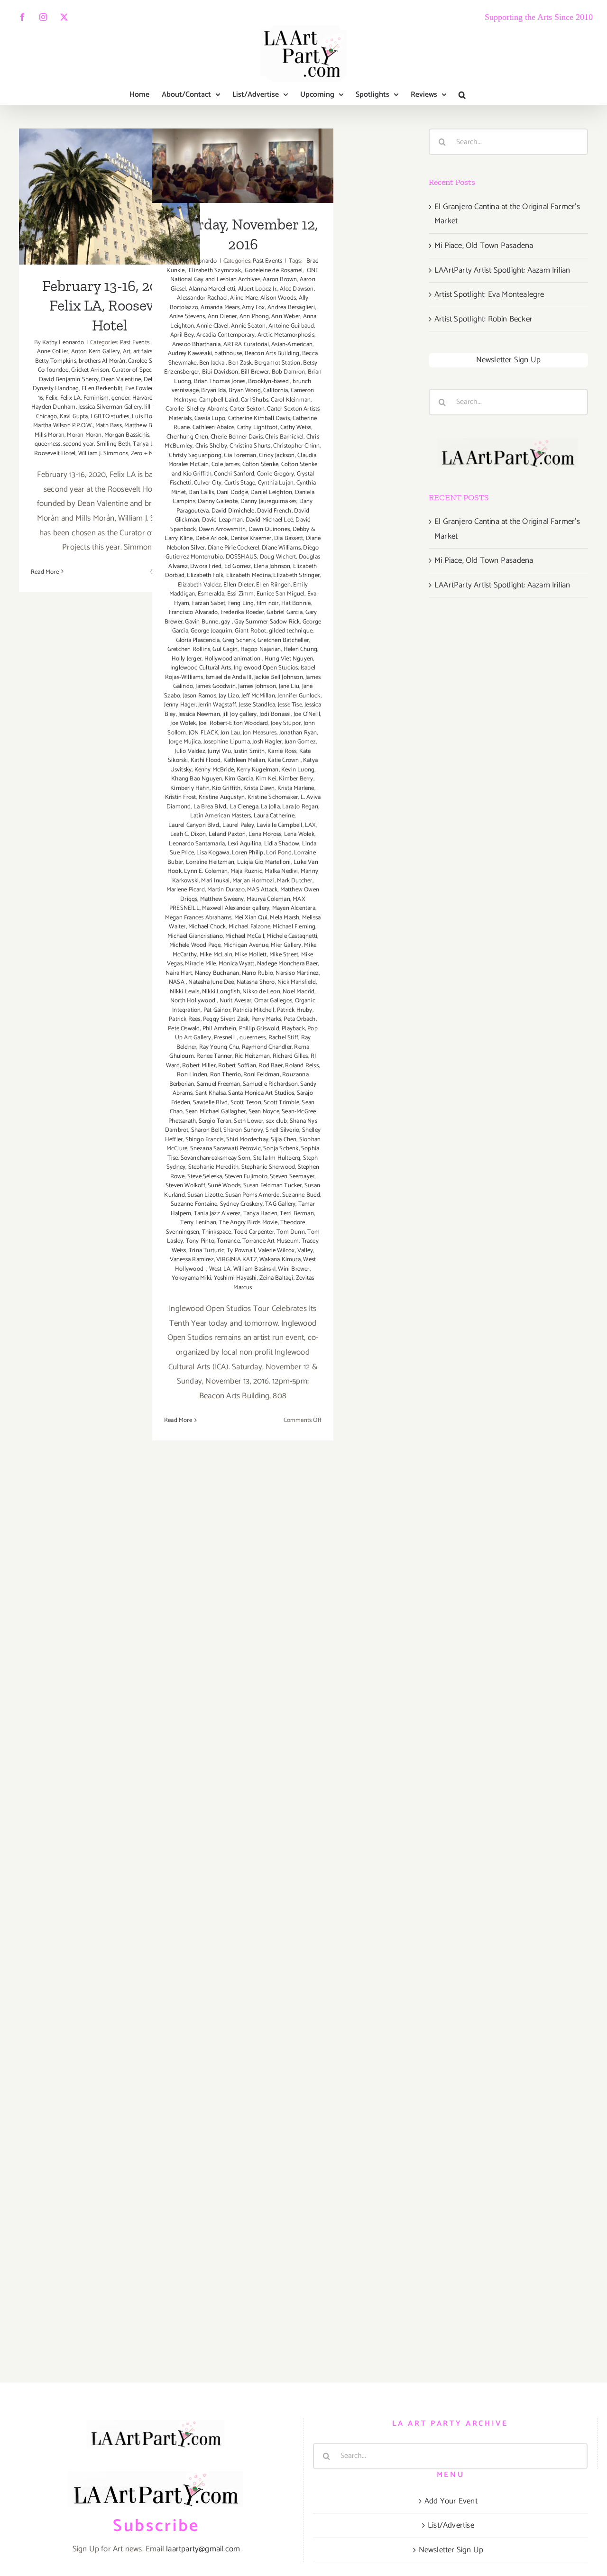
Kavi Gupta (74, 417)
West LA (220, 1269)
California (276, 390)
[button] (462, 95)
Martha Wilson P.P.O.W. (63, 426)
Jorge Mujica (185, 742)
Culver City (208, 483)
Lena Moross (265, 834)
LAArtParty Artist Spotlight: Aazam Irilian (502, 270)
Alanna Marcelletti (212, 289)
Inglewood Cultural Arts (201, 668)
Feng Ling (241, 603)
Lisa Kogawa (213, 853)
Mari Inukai (215, 881)
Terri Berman (297, 1214)
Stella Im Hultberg (277, 1158)
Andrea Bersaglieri (291, 307)
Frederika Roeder (242, 612)
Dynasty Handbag (56, 389)
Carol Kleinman (291, 400)
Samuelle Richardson (270, 1084)
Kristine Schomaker (273, 797)
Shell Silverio (282, 1130)
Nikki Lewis (184, 992)
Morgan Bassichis (127, 435)
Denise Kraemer (251, 538)
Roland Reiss (302, 1066)
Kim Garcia (239, 779)
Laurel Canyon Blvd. (194, 825)
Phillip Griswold (259, 1029)
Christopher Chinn (296, 446)
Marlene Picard (186, 890)
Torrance (228, 1241)
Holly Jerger (187, 659)
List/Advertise (451, 2525)
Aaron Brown (280, 280)
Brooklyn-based (269, 381)
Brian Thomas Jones (220, 381)
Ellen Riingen (273, 585)
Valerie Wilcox (276, 1251)
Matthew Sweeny (222, 899)
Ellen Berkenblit (102, 389)
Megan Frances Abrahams (198, 918)
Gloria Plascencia (198, 640)
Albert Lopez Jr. (258, 289)
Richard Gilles (290, 1056)
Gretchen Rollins (189, 649)
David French (274, 511)
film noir (268, 603)
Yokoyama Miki (192, 1278)
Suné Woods (224, 1186)
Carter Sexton (247, 409)
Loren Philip (248, 853)
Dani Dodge (232, 492)
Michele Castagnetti (292, 936)
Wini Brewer (294, 1269)
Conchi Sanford (234, 474)
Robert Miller (199, 1066)
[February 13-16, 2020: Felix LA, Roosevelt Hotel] (110, 197)
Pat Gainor (217, 1010)
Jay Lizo (229, 696)
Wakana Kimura (280, 1260)
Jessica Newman (199, 714)
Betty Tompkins (56, 361)
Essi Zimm (241, 594)
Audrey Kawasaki (190, 353)
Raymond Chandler (267, 1047)
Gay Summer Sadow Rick (267, 622)
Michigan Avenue (246, 945)
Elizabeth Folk (205, 575)
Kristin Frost (181, 797)
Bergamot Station (277, 363)
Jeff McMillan (258, 696)
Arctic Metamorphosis (286, 335)
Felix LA (71, 398)
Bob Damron (289, 372)
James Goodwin (216, 686)
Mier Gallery (286, 945)
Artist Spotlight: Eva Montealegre (489, 294)
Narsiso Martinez (297, 973)
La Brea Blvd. (211, 807)
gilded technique (291, 631)
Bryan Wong (245, 390)
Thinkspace (217, 1232)
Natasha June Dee (211, 982)
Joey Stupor (286, 723)
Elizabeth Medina (248, 575)
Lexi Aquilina (245, 844)
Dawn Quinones (269, 529)
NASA (177, 982)
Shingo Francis (205, 1140)
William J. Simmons (103, 454)
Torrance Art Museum (271, 1241)
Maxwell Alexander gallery (236, 908)
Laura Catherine (274, 816)
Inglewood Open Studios (266, 668)
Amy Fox (253, 307)
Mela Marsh (285, 918)
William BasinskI (254, 1269)
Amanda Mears (220, 307)
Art (127, 352)
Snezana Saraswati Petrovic (225, 1149)
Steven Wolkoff (185, 1186)
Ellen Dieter (238, 585)
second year (78, 444)
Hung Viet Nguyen (289, 659)
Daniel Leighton (271, 492)
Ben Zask (240, 363)
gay (226, 622)
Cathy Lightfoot (258, 427)
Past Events (135, 343)
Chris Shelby (211, 446)
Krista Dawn (259, 788)
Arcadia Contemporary (225, 335)
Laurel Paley (238, 825)
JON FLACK (203, 733)
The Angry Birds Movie (248, 1223)
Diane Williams (281, 548)
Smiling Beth (114, 444)
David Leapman (223, 520)
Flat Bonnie (296, 603)
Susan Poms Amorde (252, 1195)
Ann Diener (222, 316)
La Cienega (244, 807)
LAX (311, 825)
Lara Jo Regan (300, 807)
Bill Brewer (255, 372)
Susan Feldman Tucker (273, 1186)
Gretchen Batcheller (283, 640)
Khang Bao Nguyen (197, 779)
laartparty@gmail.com (203, 2549)
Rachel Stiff (283, 1038)
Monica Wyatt (236, 964)
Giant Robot (250, 631)
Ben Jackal (212, 363)
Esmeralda (211, 594)
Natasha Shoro (256, 982)
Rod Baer (271, 1066)
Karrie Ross (282, 751)
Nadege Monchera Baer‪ (287, 964)
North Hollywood (193, 1001)
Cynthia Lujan (276, 483)
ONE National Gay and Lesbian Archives (244, 275)
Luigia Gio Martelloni (264, 862)
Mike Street (284, 955)
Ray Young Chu (219, 1047)
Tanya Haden (260, 1214)
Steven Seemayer (292, 1177)
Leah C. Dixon (188, 834)
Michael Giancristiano (195, 936)
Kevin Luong (298, 770)
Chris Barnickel (284, 437)
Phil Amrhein (219, 1029)
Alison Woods (278, 298)
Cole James (225, 464)
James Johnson (257, 686)
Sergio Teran (215, 1121)
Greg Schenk (239, 640)
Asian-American (292, 344)
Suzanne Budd (301, 1195)
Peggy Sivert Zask (226, 1019)
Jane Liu (289, 686)
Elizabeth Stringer (296, 575)
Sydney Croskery (241, 1204)
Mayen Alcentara (294, 908)
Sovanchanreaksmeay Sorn (216, 1158)
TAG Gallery (280, 1204)
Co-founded (53, 370)
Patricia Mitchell (253, 1010)
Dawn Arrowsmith (222, 529)
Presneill (225, 1038)
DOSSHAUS (242, 557)
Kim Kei (266, 779)
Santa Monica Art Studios (261, 1093)
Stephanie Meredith (214, 1167)
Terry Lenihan (198, 1223)
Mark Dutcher (294, 881)
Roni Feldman (261, 1075)
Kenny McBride (214, 770)
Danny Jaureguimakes (269, 501)
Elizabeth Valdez (199, 585)
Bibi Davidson (220, 372)
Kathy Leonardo (63, 343)
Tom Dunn (291, 1232)
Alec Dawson (297, 289)
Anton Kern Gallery (96, 352)
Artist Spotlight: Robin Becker (483, 319)
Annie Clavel (212, 326)
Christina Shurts (250, 446)
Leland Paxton (227, 834)
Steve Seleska (205, 1177)
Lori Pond (279, 853)
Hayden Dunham (54, 407)
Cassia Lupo (210, 418)
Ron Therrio (225, 1075)
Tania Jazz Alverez (217, 1214)
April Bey (182, 335)
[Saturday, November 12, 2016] (243, 166)
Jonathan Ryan (298, 733)
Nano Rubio (258, 973)
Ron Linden (192, 1075)
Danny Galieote (218, 501)
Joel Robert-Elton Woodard (234, 723)
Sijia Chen (284, 1140)
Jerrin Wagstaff (217, 705)
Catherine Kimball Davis (259, 418)
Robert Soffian (237, 1066)
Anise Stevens (187, 316)
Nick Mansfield (297, 982)
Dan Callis (201, 492)
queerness (48, 444)
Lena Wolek (299, 834)
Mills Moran (50, 435)
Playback (293, 1029)
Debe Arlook (212, 538)
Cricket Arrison (90, 370)
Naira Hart (179, 973)
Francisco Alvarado (193, 612)
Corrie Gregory (276, 474)
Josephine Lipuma (227, 742)
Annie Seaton (248, 326)
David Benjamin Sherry (69, 380)
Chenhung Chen (187, 437)
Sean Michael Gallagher (216, 1112)
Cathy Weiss (296, 427)
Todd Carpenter (254, 1232)
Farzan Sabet (209, 603)
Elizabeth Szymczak (214, 270)
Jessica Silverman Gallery (110, 407)
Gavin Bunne (202, 622)
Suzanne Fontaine (194, 1204)
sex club (277, 1121)
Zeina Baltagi (276, 1278)
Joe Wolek (183, 723)
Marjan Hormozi (253, 881)
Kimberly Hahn (190, 788)
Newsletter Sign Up (509, 360)
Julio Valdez (190, 751)
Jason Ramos (200, 696)
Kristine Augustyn (222, 797)
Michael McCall (245, 936)
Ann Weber (286, 316)
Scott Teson (246, 1103)
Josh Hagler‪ (267, 742)
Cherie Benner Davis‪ (237, 437)
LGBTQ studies (110, 417)
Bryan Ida (213, 390)
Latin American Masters (221, 816)
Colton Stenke (261, 464)
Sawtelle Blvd (211, 1103)
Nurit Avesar (235, 1001)
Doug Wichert (278, 557)
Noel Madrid (299, 992)
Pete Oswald (184, 1029)
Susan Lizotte (205, 1195)
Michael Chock (207, 927)
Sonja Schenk (281, 1149)
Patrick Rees (184, 1019)
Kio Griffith (226, 788)
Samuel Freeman (219, 1084)
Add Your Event (451, 2501)
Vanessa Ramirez (192, 1260)
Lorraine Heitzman (210, 862)
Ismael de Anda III (229, 677)
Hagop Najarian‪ (261, 649)
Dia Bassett (289, 538)
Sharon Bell (206, 1130)
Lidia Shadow (282, 844)
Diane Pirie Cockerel (234, 548)
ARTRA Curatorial (246, 344)
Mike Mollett (251, 955)
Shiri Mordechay (247, 1140)
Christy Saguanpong (195, 455)
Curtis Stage (240, 483)
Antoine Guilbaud (291, 326)
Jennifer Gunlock (299, 696)
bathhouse (228, 353)
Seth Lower (248, 1121)
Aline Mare (244, 298)
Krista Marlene (296, 788)
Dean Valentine (121, 380)
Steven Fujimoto (246, 1177)
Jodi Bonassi (275, 714)
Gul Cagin (225, 649)
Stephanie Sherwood (268, 1167)
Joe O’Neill (307, 714)
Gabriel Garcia (285, 612)
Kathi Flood (206, 760)
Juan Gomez (300, 742)
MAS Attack (262, 890)
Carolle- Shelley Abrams (196, 409)
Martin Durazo (226, 890)
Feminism (96, 398)
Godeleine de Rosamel (273, 270)
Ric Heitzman (252, 1056)
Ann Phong (254, 316)
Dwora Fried (206, 566)
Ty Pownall (241, 1251)
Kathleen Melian (244, 760)
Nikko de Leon (261, 992)
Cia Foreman (240, 455)
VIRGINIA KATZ (237, 1260)
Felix (51, 398)
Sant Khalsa (211, 1093)
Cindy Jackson (277, 455)
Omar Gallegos (273, 1001)
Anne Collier (53, 352)
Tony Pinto (200, 1241)
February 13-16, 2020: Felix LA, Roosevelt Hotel (110, 176)
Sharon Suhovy (243, 1130)
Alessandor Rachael (202, 298)
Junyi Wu (219, 751)
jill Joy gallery (239, 714)
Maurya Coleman (268, 899)
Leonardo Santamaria (197, 844)
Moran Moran (84, 435)
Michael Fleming (294, 927)
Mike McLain (216, 955)
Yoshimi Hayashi (235, 1278)
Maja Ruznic (246, 871)
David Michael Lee (269, 520)
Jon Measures (260, 733)
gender (120, 398)
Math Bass (109, 426)
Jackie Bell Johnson (279, 677)
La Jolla (270, 807)
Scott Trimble (281, 1103)
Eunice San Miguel (281, 594)
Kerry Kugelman (258, 770)
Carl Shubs (255, 400)
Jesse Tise (290, 705)
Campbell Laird (219, 400)
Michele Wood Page (195, 945)
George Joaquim (212, 631)
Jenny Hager (180, 705)
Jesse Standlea (257, 705)
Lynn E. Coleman (206, 871)
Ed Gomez (238, 566)
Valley (305, 1251)
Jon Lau (230, 733)
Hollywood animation (233, 659)
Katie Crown (284, 760)
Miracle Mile (200, 964)
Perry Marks (266, 1019)
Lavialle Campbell (279, 825)
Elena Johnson (272, 566)
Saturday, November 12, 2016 (243, 145)
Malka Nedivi (281, 871)
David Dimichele (233, 511)
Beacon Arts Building (272, 353)
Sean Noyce (264, 1112)
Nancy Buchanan (217, 973)
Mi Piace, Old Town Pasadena (484, 246)
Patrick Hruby (295, 1010)
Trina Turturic (207, 1251)
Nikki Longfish (221, 992)
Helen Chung (300, 649)
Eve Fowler (139, 389)
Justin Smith (249, 751)
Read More (45, 572)
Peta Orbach (299, 1019)
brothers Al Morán (102, 361)
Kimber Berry (296, 779)
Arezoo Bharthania (196, 344)
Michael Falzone (249, 927)
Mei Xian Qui (251, 918)
